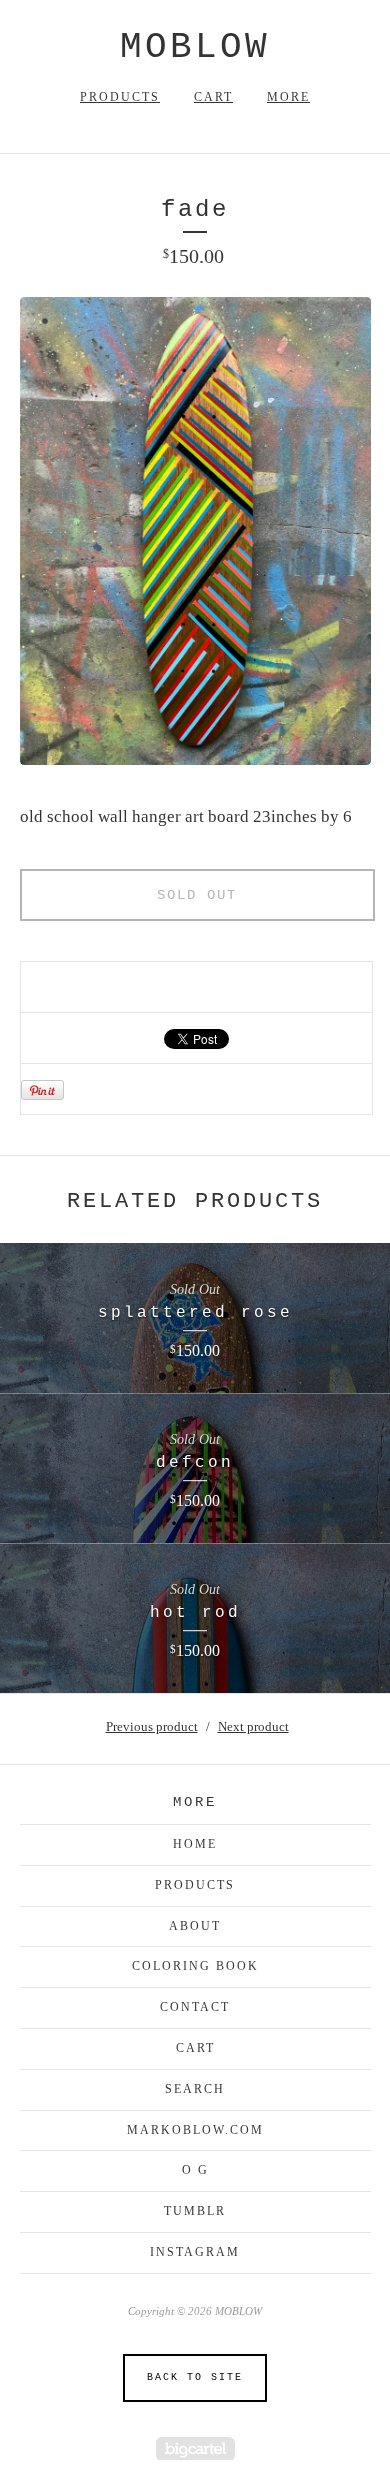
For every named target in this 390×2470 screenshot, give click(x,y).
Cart (213, 97)
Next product (253, 1726)
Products (120, 97)
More (288, 97)
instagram (195, 2252)
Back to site (195, 2377)
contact (195, 2007)
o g (195, 2170)
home (195, 1844)
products (195, 1885)
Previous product (152, 1726)
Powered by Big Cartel (195, 2448)
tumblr (195, 2211)
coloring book (195, 1966)
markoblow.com (195, 2130)
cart (195, 2048)
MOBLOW (195, 47)
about (195, 1926)
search (195, 2089)
